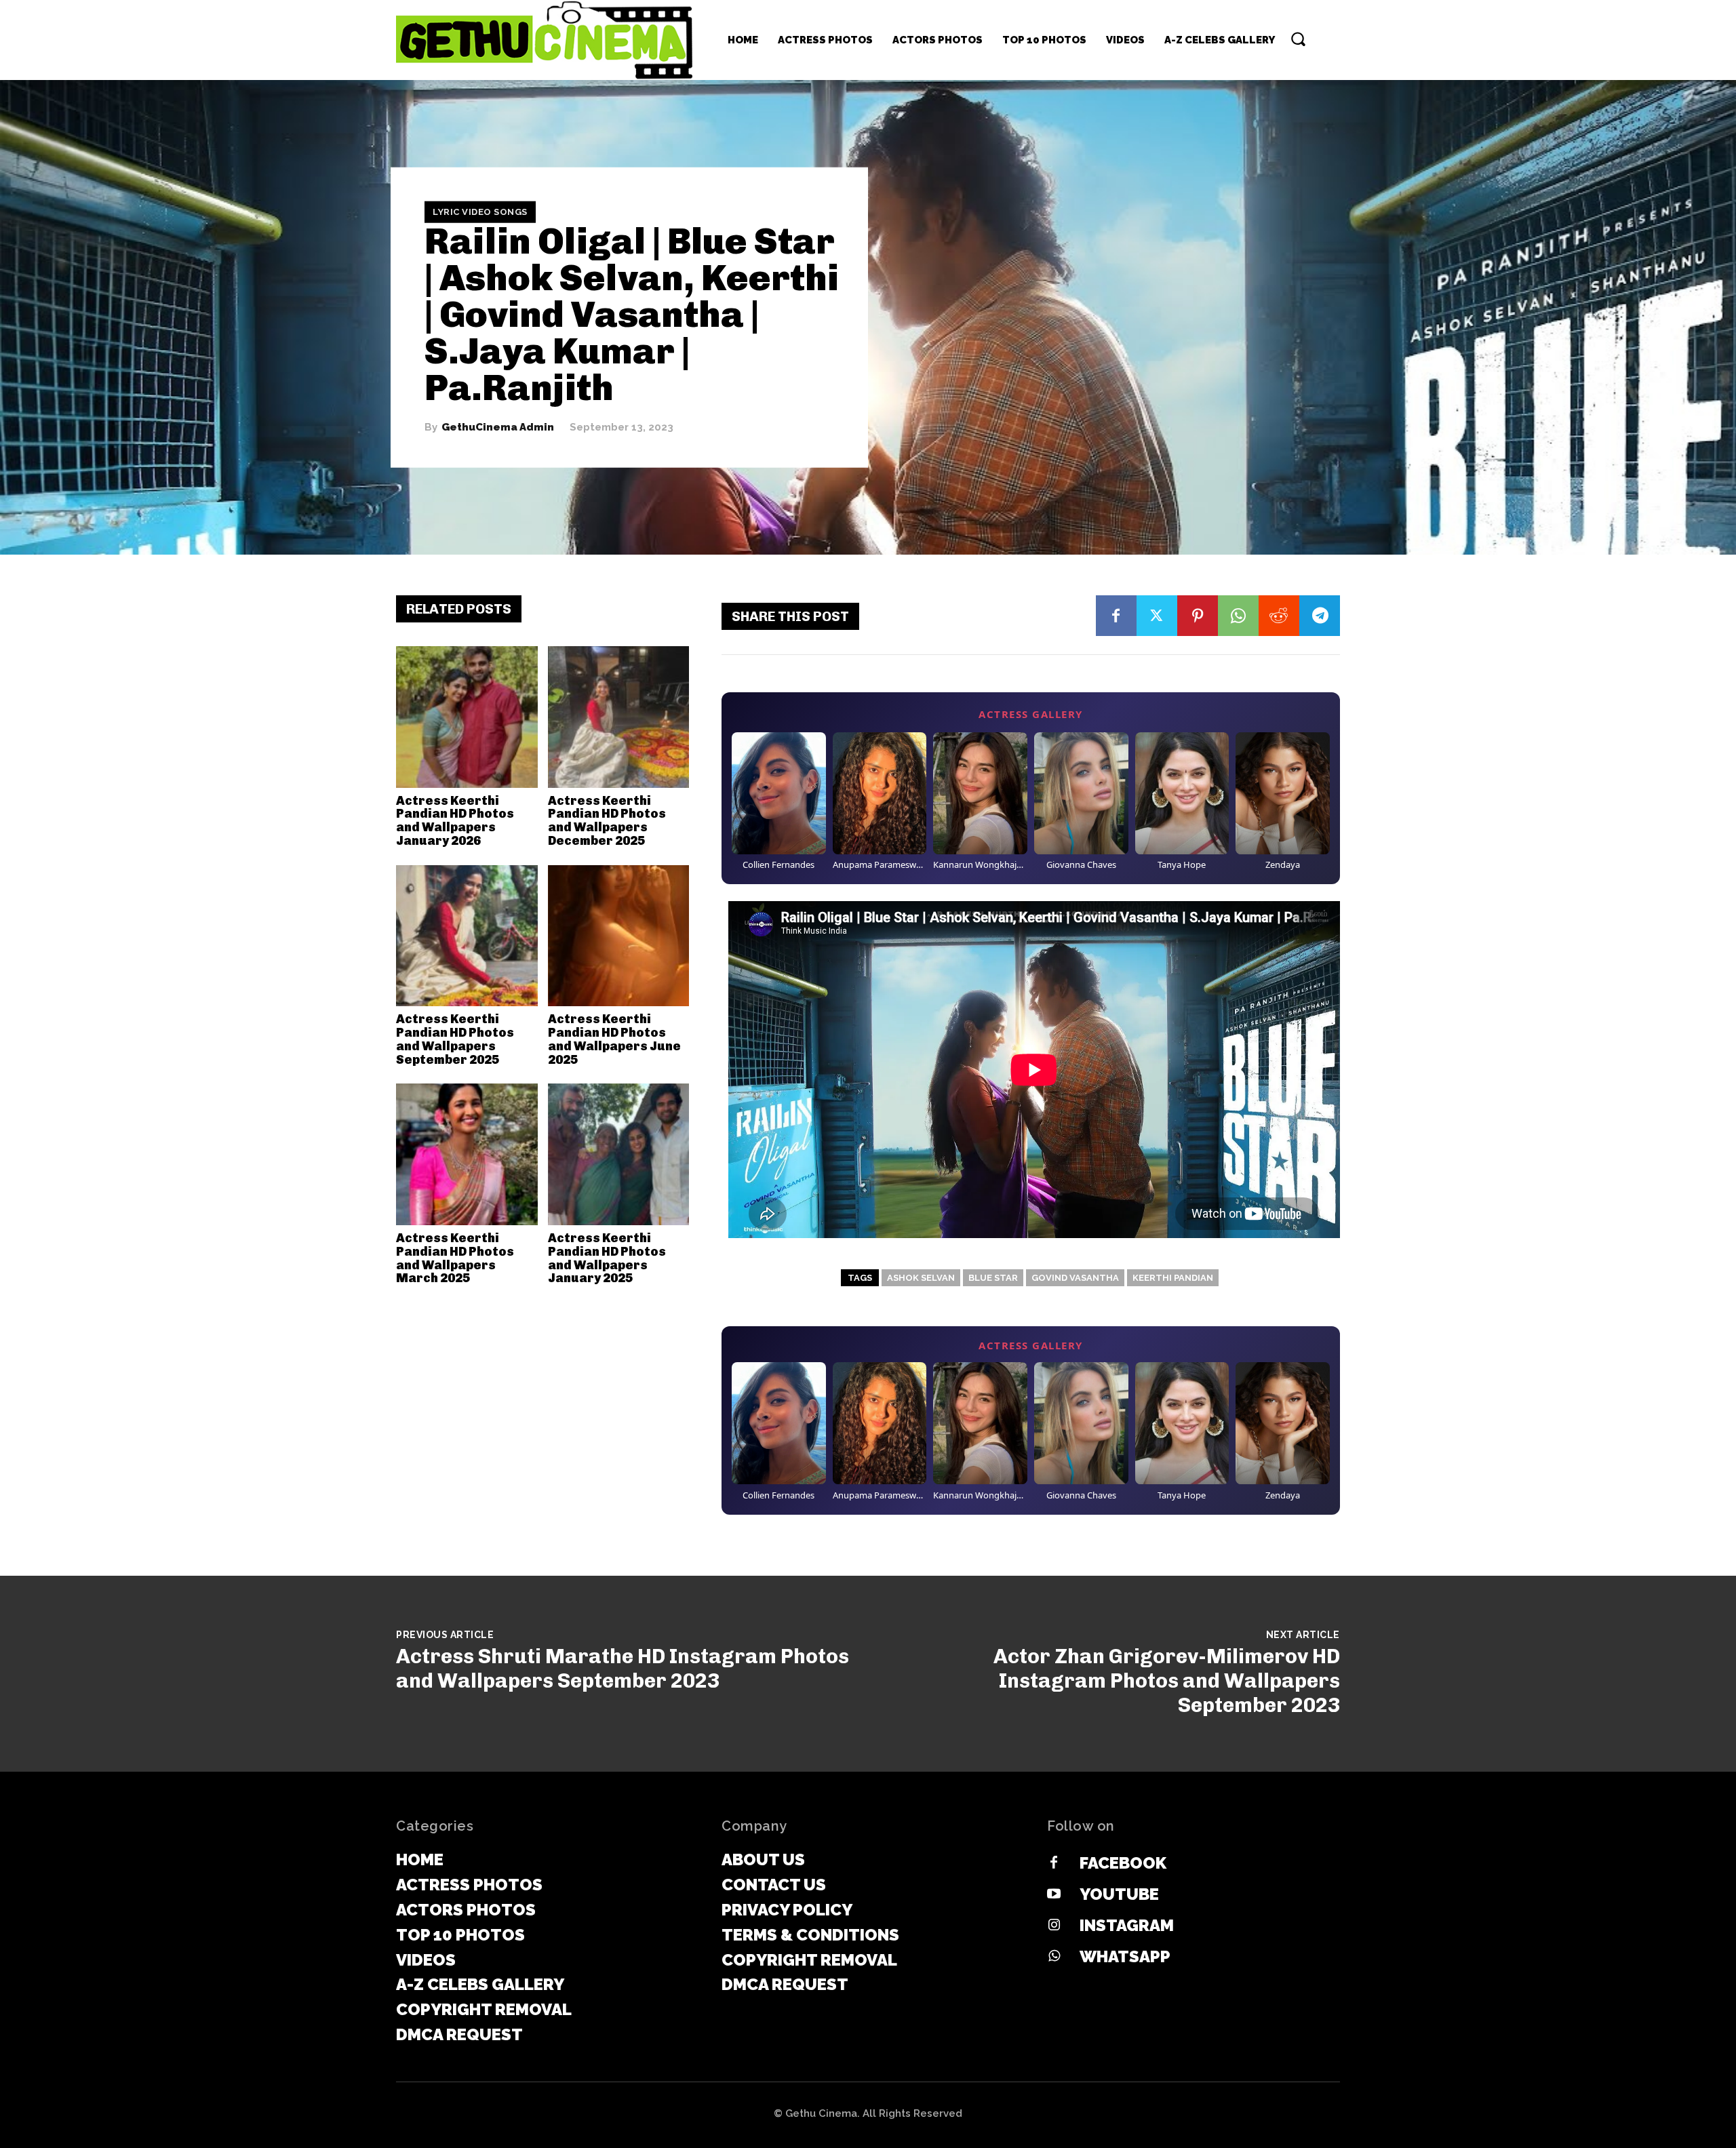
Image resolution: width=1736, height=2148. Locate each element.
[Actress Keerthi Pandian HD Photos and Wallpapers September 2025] (467, 936)
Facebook (1123, 1863)
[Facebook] (1116, 616)
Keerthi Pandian (1173, 1278)
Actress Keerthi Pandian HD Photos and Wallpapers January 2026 (455, 821)
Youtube (1119, 1894)
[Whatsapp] (1054, 1957)
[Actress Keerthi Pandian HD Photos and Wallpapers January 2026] (467, 717)
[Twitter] (1157, 616)
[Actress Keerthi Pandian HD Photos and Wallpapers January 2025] (619, 1154)
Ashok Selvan (921, 1278)
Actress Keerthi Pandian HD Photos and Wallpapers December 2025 (607, 821)
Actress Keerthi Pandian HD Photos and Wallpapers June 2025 (614, 1039)
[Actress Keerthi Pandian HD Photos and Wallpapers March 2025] (467, 1154)
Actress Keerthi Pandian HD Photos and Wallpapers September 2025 (455, 1039)
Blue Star (993, 1278)
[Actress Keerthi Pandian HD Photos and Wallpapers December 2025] (619, 717)
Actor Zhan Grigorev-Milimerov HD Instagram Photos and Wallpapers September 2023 (1167, 1681)
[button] (1298, 39)
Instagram (1127, 1925)
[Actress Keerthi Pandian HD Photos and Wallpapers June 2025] (619, 936)
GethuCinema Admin (498, 427)
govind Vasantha (1075, 1278)
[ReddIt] (1279, 616)
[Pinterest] (1198, 616)
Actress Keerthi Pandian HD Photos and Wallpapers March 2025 (455, 1258)
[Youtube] (1054, 1894)
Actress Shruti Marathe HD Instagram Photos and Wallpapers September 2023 (623, 1669)
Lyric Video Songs (480, 212)
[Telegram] (1320, 616)
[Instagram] (1054, 1926)
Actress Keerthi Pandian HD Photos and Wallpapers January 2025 (607, 1258)
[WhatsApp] (1238, 616)
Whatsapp (1125, 1956)
